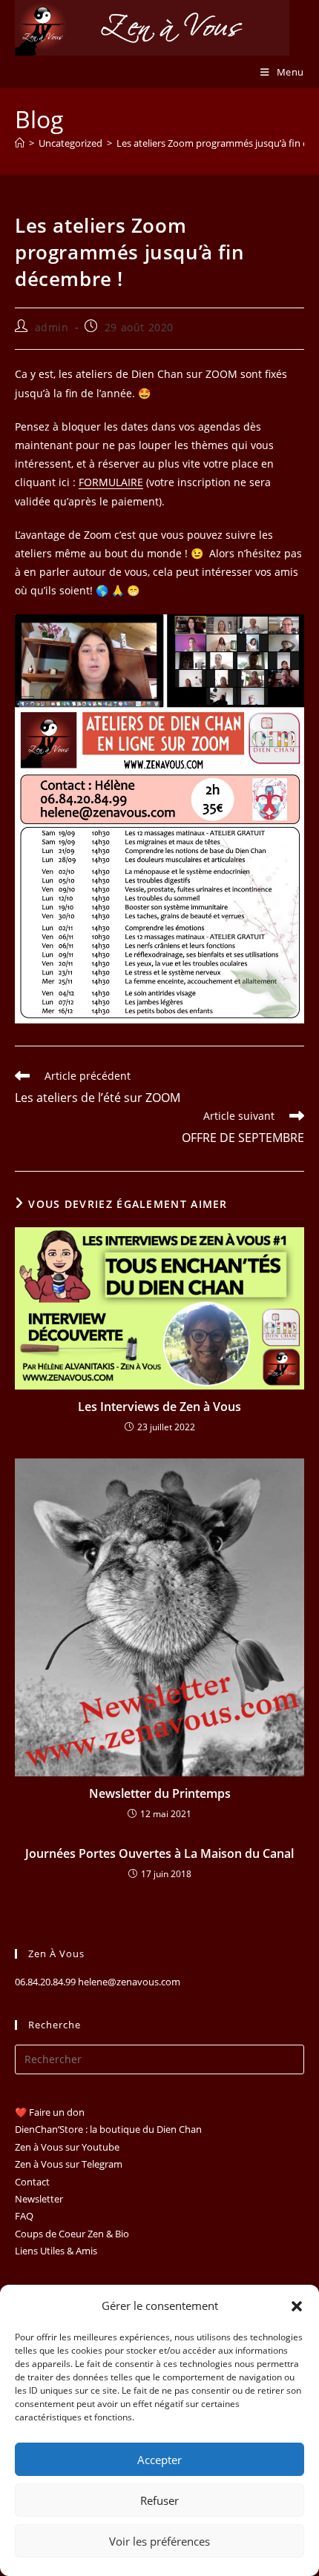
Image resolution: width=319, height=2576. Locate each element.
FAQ (24, 2216)
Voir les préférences (159, 2541)
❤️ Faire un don (50, 2112)
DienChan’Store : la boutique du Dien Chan (108, 2129)
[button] (297, 2306)
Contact (32, 2182)
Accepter (159, 2460)
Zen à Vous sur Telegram (69, 2164)
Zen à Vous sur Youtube (67, 2147)
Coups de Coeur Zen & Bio (72, 2234)
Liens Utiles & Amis (56, 2251)
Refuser (159, 2500)
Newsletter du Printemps (160, 1793)
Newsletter (39, 2199)
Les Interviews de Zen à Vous (159, 1407)
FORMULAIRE (111, 482)
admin (52, 327)
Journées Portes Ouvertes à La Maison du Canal (159, 1853)
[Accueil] (20, 143)
